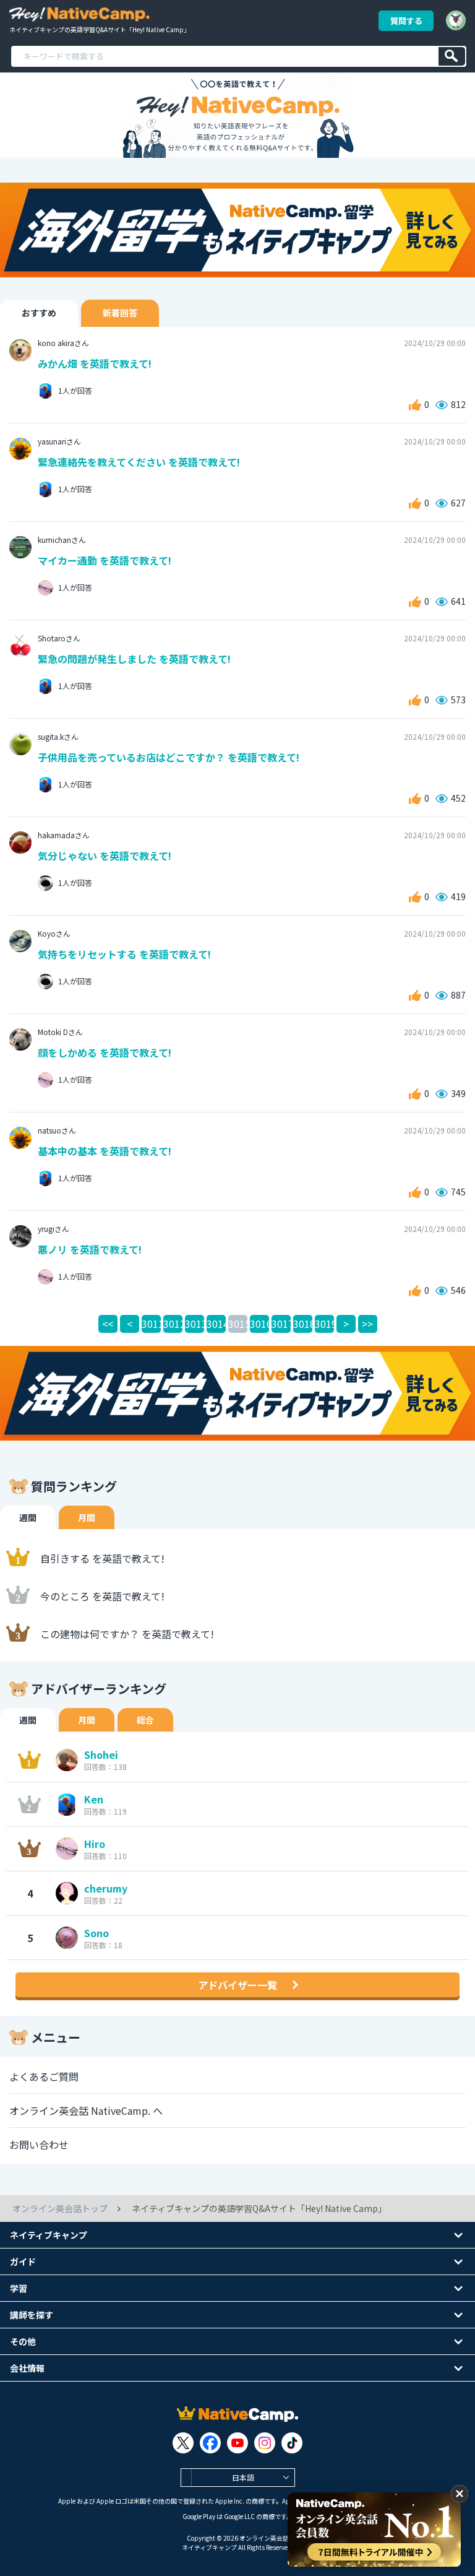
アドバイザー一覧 (237, 1985)
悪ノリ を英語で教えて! (90, 1249)
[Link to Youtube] (237, 2443)
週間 (28, 1517)
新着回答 (120, 313)
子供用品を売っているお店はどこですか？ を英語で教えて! (169, 757)
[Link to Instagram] (265, 2443)
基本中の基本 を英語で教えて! (105, 1151)
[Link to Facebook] (210, 2443)
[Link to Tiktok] (292, 2443)
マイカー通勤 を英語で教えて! (105, 560)
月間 (87, 1517)
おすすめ (39, 313)
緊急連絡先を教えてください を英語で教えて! (139, 462)
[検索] (452, 56)
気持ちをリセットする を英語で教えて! (124, 954)
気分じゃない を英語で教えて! (105, 856)
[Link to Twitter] (183, 2443)
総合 (145, 1720)
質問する (406, 21)
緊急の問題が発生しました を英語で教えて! (134, 659)
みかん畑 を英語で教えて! (95, 363)
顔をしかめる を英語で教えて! (105, 1052)
